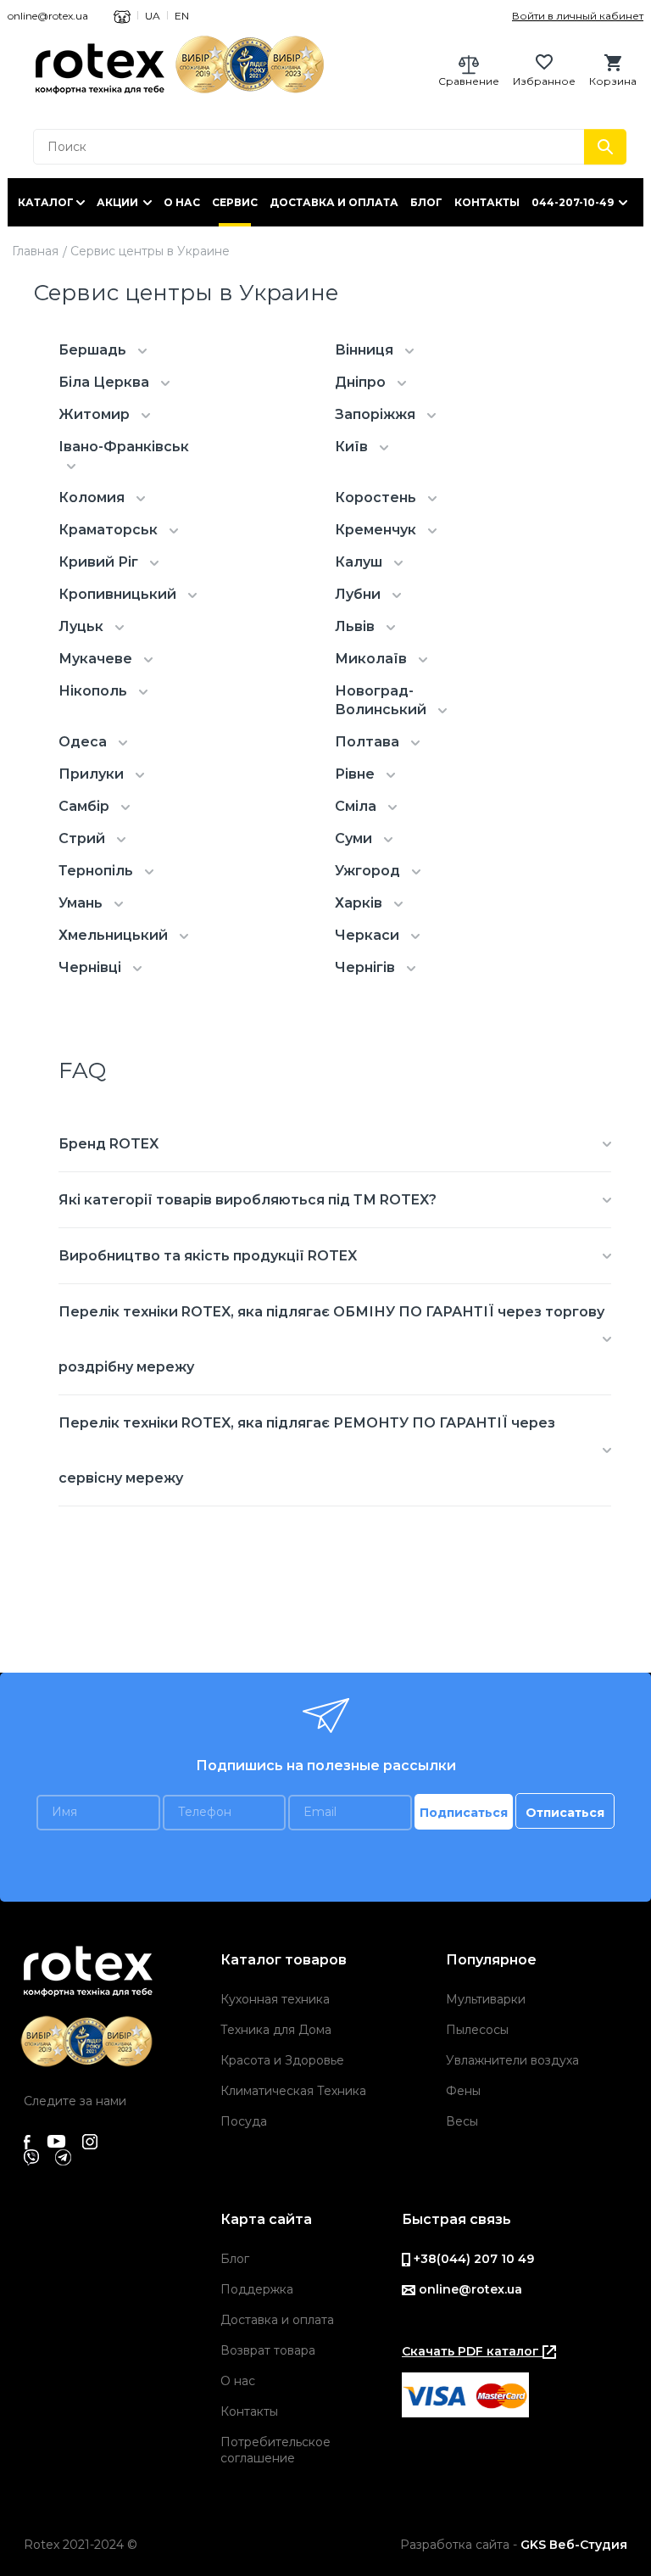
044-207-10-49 (573, 202)
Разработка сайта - (514, 2545)
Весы (462, 2121)
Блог (426, 202)
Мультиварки (486, 1999)
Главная (35, 251)
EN (182, 16)
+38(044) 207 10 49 (472, 2259)
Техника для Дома (276, 2030)
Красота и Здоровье (282, 2060)
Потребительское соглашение (275, 2450)
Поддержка (257, 2289)
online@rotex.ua (48, 16)
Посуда (244, 2121)
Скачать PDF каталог (472, 2351)
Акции (117, 202)
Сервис (235, 202)
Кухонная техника (275, 1999)
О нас (182, 202)
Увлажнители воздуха (512, 2060)
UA (153, 16)
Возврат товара (268, 2350)
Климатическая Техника (293, 2091)
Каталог (46, 202)
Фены (463, 2091)
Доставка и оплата (334, 202)
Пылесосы (477, 2030)
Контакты (487, 202)
